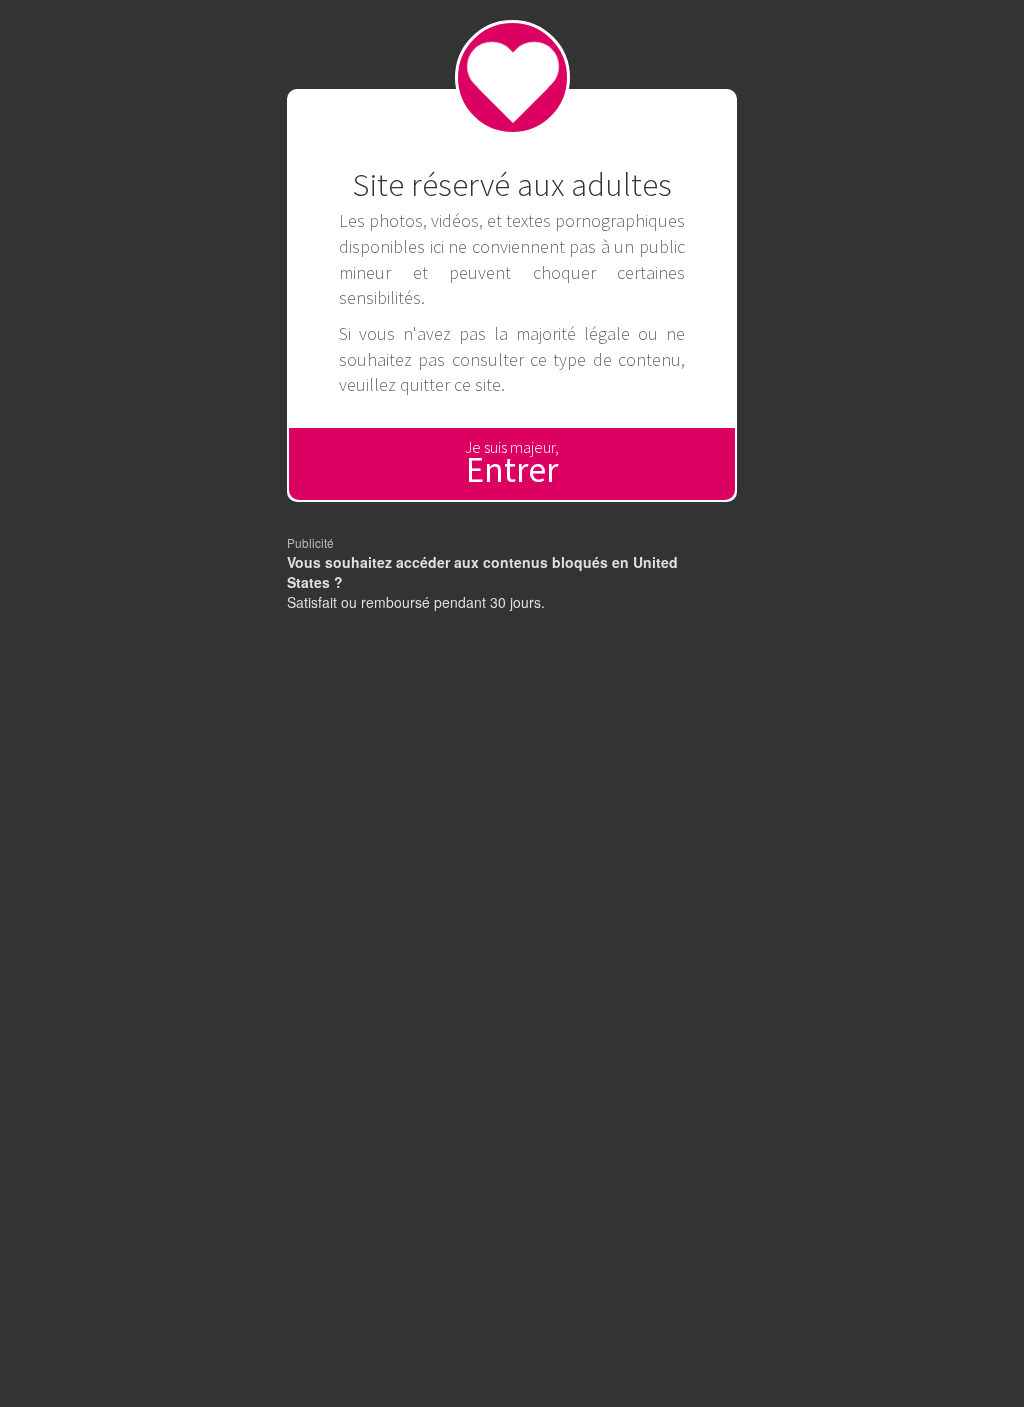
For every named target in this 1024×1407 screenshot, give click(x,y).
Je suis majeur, (512, 464)
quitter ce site (450, 384)
